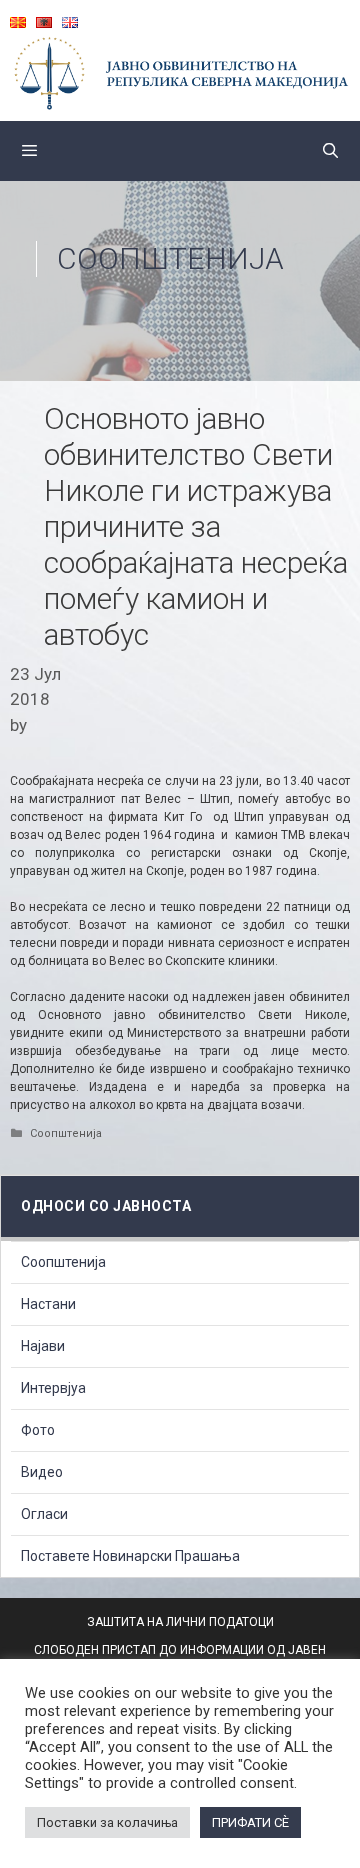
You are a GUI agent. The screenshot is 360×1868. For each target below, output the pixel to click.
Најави (43, 1346)
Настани (48, 1304)
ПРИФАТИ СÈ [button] (250, 1822)
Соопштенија (170, 258)
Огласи (44, 1514)
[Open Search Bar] (330, 151)
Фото (38, 1430)
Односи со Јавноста (106, 1206)
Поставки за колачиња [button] (107, 1822)
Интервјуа (53, 1388)
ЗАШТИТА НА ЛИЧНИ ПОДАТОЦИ (180, 1622)
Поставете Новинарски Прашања (130, 1556)
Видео (42, 1472)
